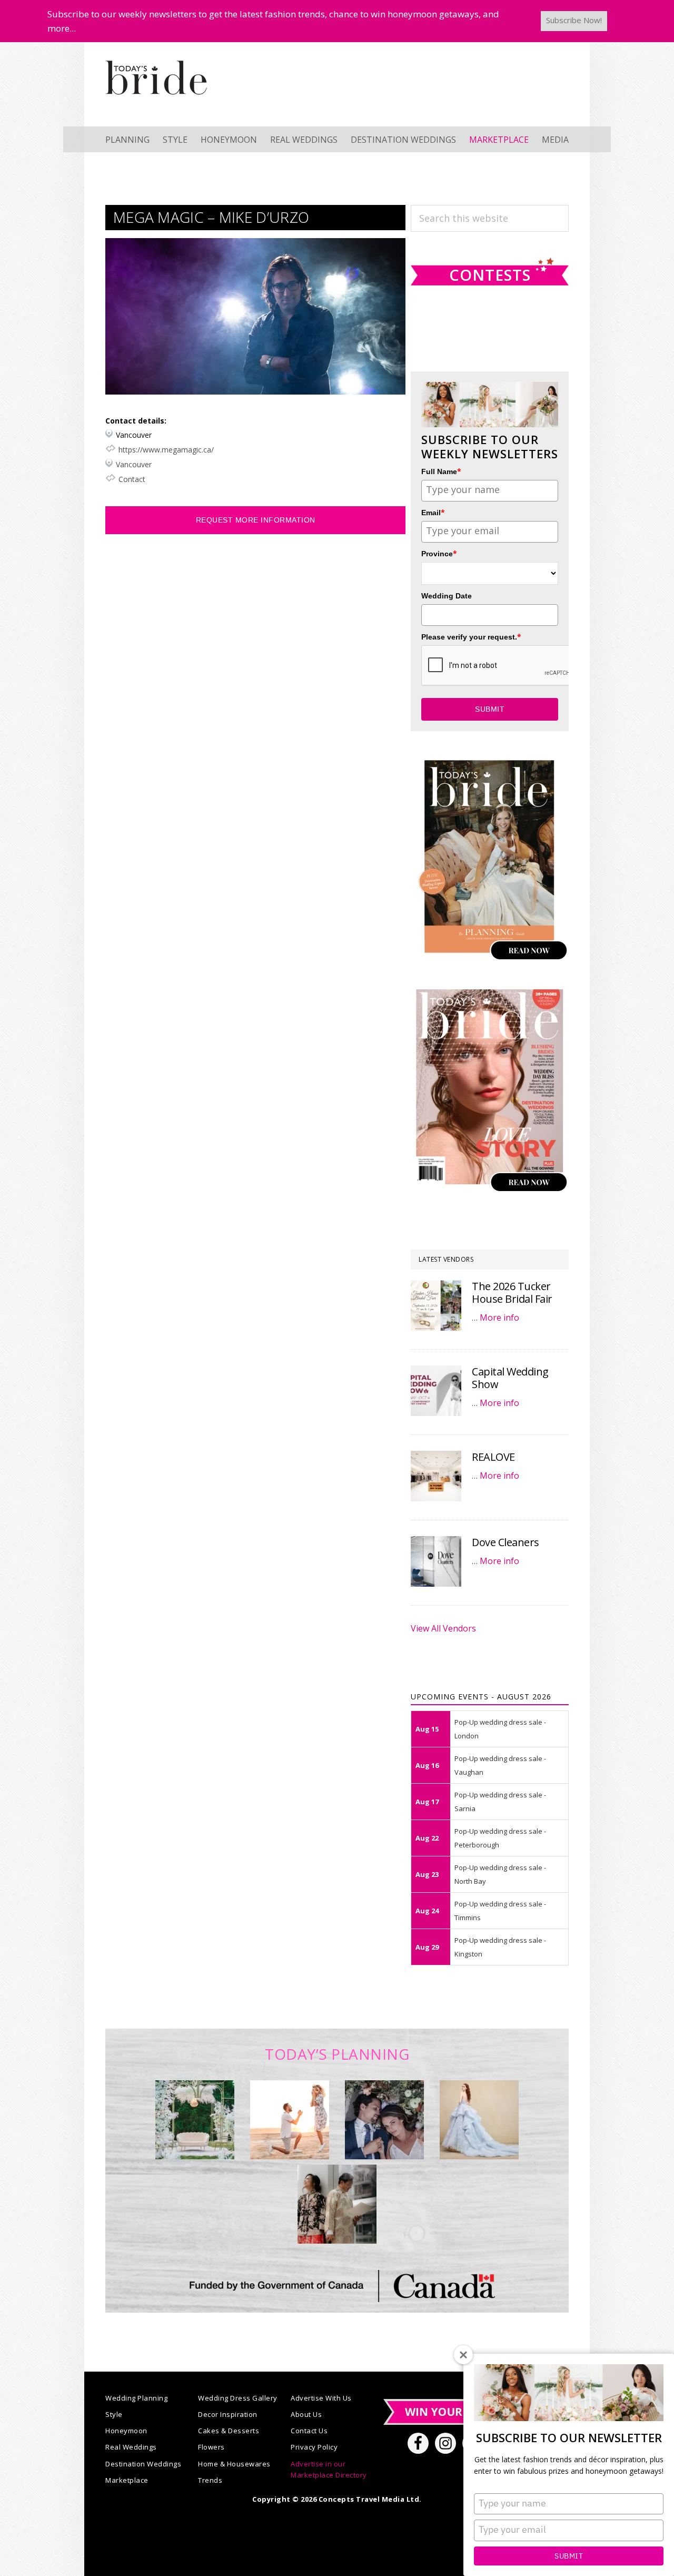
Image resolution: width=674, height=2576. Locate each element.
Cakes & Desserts (229, 2431)
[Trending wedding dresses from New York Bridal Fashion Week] (479, 2120)
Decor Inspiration (228, 2414)
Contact (132, 479)
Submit (569, 2556)
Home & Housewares (234, 2464)
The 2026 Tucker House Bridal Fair (512, 1292)
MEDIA (555, 140)
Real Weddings (131, 2447)
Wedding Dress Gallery (238, 2398)
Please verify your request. (471, 637)
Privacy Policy (314, 2447)
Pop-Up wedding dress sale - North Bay (500, 1874)
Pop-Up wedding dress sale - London (500, 1729)
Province (439, 553)
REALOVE (493, 1457)
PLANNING (127, 140)
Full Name (441, 471)
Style (114, 2414)
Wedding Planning (136, 2398)
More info (499, 1318)
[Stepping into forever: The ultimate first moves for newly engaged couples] (290, 2120)
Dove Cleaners (506, 1542)
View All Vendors (443, 1628)
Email (433, 512)
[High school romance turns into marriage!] (337, 2204)
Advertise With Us (321, 2398)
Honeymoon (126, 2431)
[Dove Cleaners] (436, 1561)
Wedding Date (447, 596)
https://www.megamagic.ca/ (166, 450)
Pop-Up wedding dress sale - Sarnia (500, 1802)
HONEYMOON (229, 140)
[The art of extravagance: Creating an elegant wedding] (195, 2120)
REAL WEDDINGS (304, 140)
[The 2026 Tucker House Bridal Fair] (436, 1305)
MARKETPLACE (499, 140)
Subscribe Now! (574, 20)
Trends (210, 2480)
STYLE (175, 140)
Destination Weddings (143, 2464)
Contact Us (309, 2431)
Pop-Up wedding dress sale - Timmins (500, 1911)
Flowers (211, 2447)
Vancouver (134, 464)
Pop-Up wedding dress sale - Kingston (500, 1947)
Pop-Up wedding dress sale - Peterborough (500, 1838)
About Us (306, 2414)
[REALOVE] (436, 1476)
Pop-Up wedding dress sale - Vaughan (500, 1765)
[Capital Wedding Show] (436, 1391)
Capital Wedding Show (510, 1378)
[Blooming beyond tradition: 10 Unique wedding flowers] (384, 2120)
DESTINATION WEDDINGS (403, 140)
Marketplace (127, 2480)
